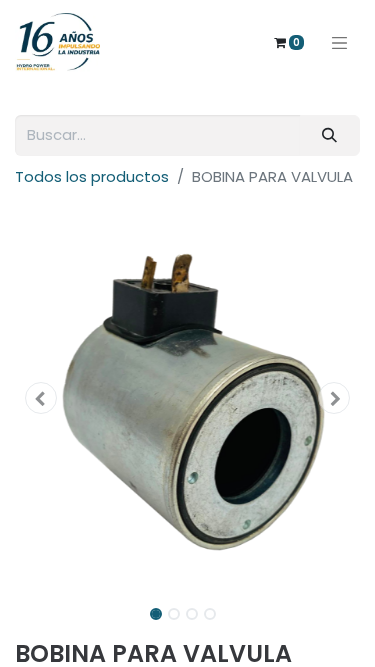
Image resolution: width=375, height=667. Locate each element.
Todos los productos (92, 176)
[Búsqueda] (330, 135)
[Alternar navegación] (340, 42)
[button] (41, 398)
